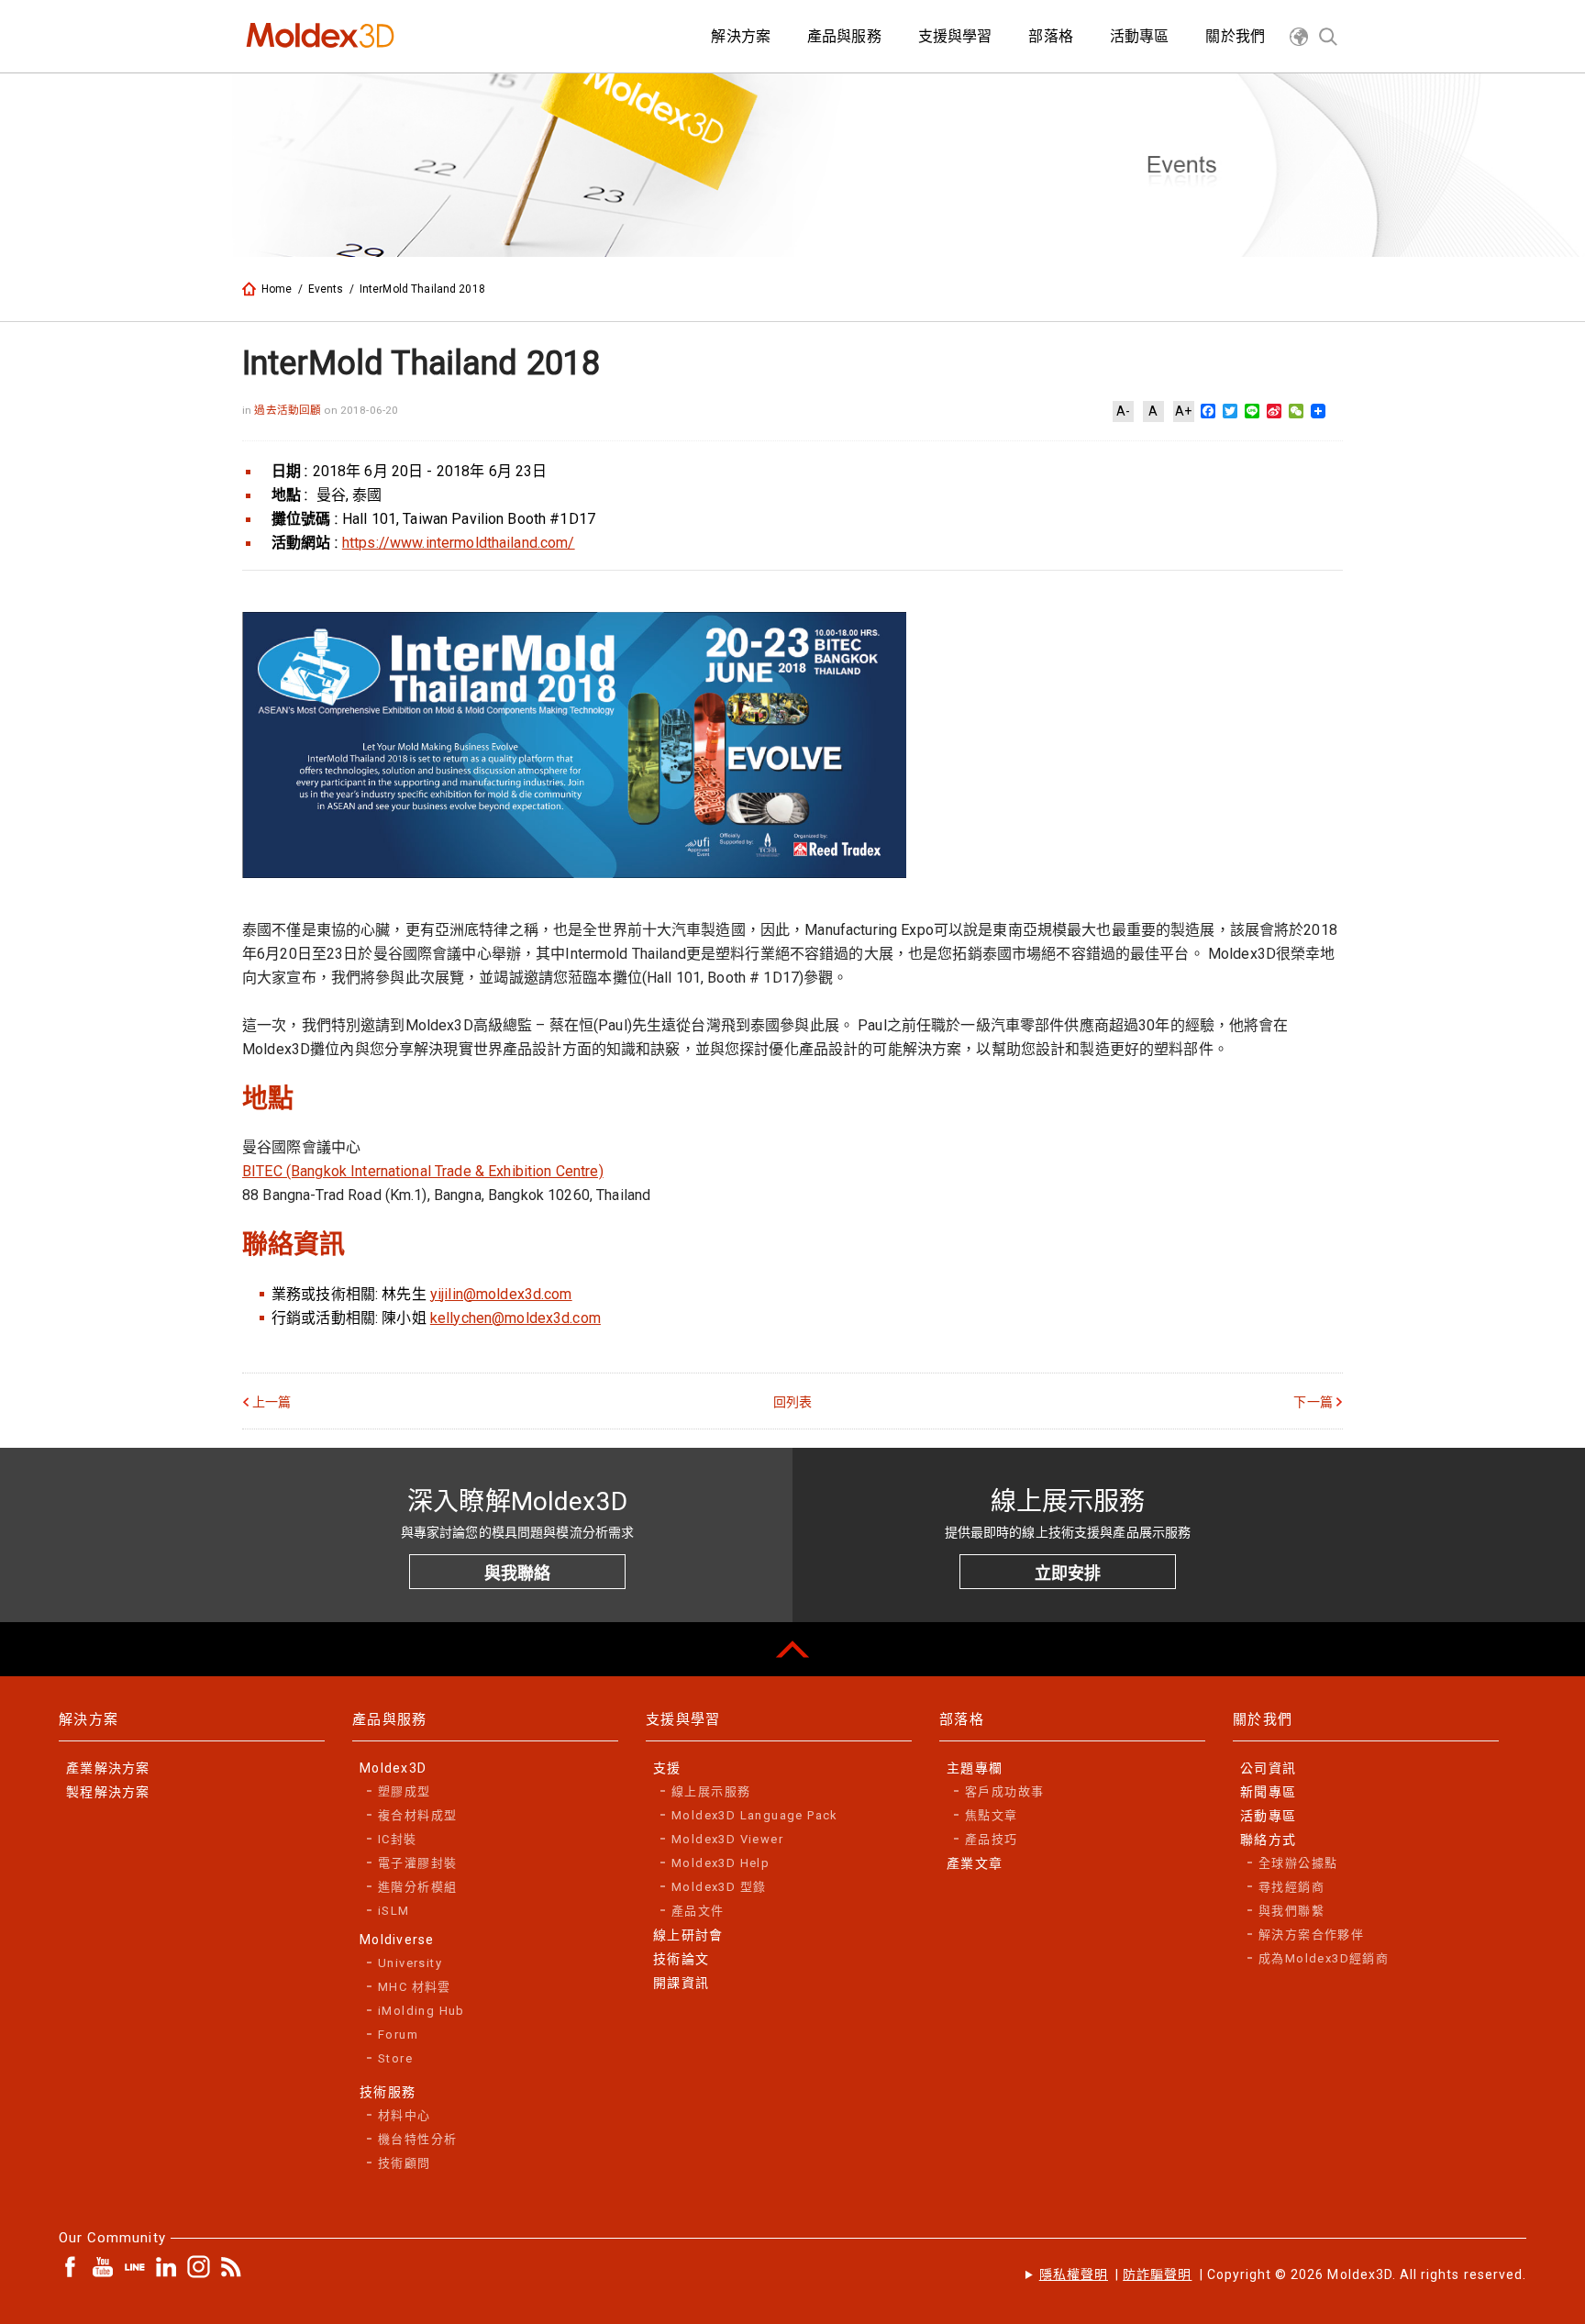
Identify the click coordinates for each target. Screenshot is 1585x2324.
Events (326, 289)
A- (1123, 411)
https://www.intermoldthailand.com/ (459, 543)
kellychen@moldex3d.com (515, 1318)
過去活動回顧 (289, 410)
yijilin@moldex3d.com (501, 1294)
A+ (1183, 411)
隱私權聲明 (1074, 2274)
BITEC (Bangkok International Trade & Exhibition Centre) (423, 1171)
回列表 (792, 1402)
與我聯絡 (517, 1573)
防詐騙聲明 (1157, 2274)
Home (277, 289)
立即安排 (1068, 1573)
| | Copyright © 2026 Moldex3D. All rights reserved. (1283, 2274)
